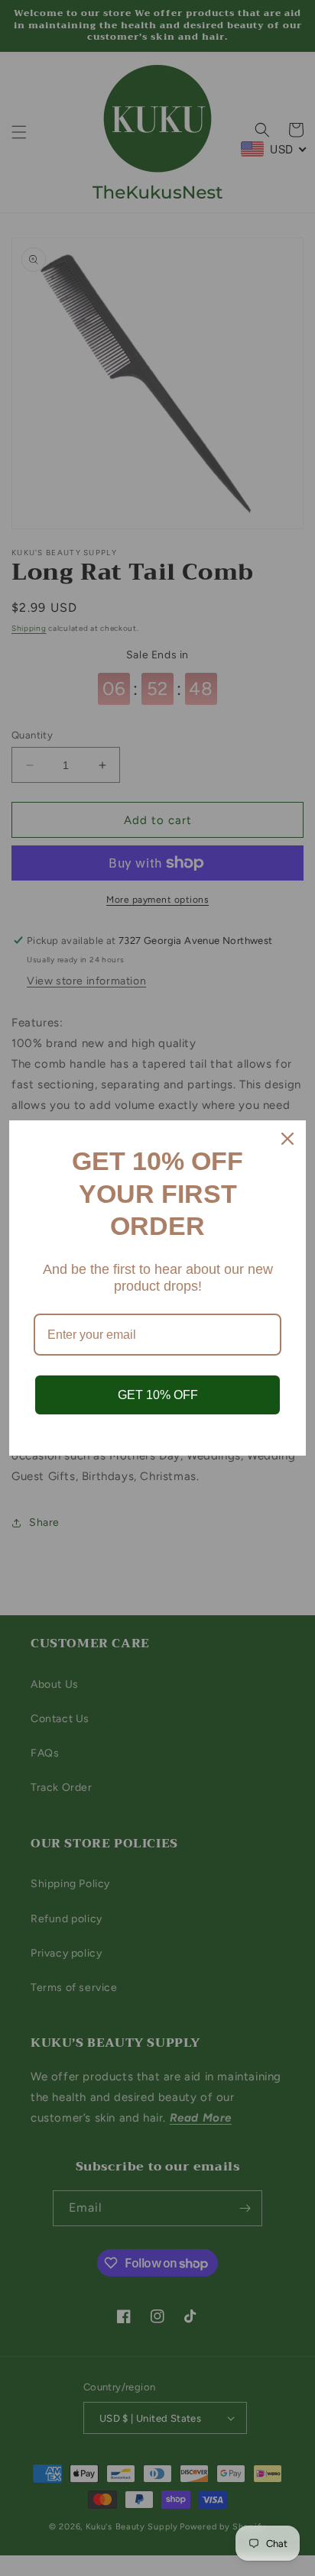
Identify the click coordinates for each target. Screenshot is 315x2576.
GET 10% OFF (158, 1395)
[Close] (287, 1139)
